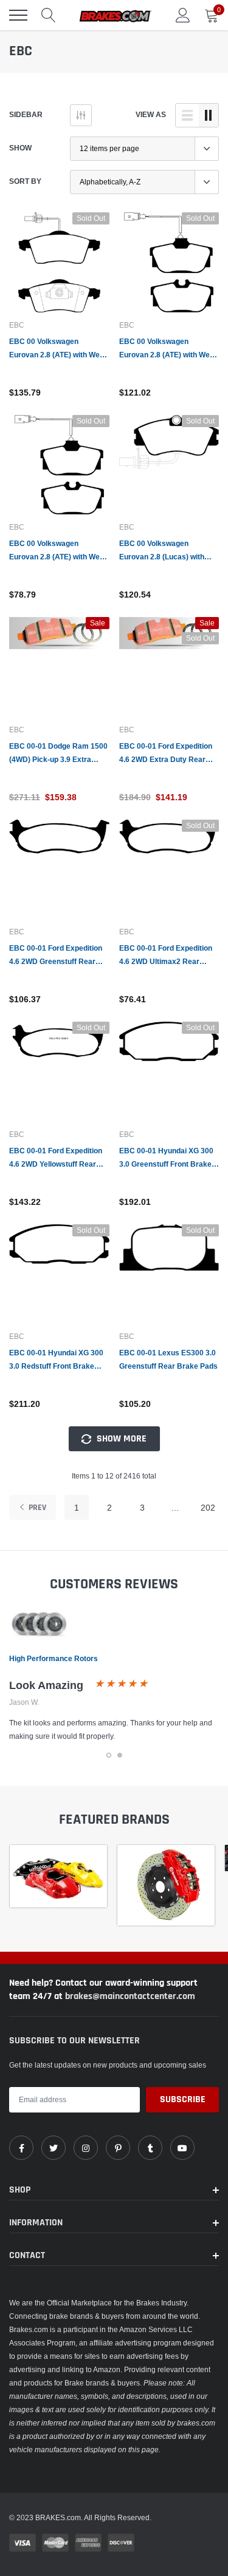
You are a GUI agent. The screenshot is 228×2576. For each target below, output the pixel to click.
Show (20, 148)
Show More (120, 1439)
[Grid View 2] (209, 115)
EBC (17, 325)
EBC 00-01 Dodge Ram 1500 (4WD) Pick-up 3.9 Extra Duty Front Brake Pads (58, 754)
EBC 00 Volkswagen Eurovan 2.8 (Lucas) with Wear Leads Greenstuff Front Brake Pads (162, 551)
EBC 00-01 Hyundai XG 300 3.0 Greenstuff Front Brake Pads (166, 1158)
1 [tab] (109, 1755)
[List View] (187, 115)
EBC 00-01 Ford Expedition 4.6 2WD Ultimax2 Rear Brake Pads (166, 956)
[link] (59, 262)
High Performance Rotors (54, 1658)
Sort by (25, 181)
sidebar (26, 114)
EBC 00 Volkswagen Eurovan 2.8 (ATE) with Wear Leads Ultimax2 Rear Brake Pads (58, 551)
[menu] (18, 15)
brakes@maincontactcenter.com (130, 1996)
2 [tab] (120, 1755)
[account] (183, 15)
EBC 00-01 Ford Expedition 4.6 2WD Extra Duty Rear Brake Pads (166, 754)
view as (151, 114)
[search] (49, 15)
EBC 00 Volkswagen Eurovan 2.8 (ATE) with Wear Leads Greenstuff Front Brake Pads (58, 349)
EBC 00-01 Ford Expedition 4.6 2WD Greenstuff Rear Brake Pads (56, 956)
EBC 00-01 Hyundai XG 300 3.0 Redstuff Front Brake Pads (56, 1360)
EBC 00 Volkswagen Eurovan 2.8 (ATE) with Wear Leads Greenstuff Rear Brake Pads (168, 349)
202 (208, 1508)
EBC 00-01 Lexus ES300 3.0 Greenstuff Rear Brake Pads (168, 1359)
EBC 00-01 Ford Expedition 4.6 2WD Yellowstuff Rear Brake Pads (56, 1158)
